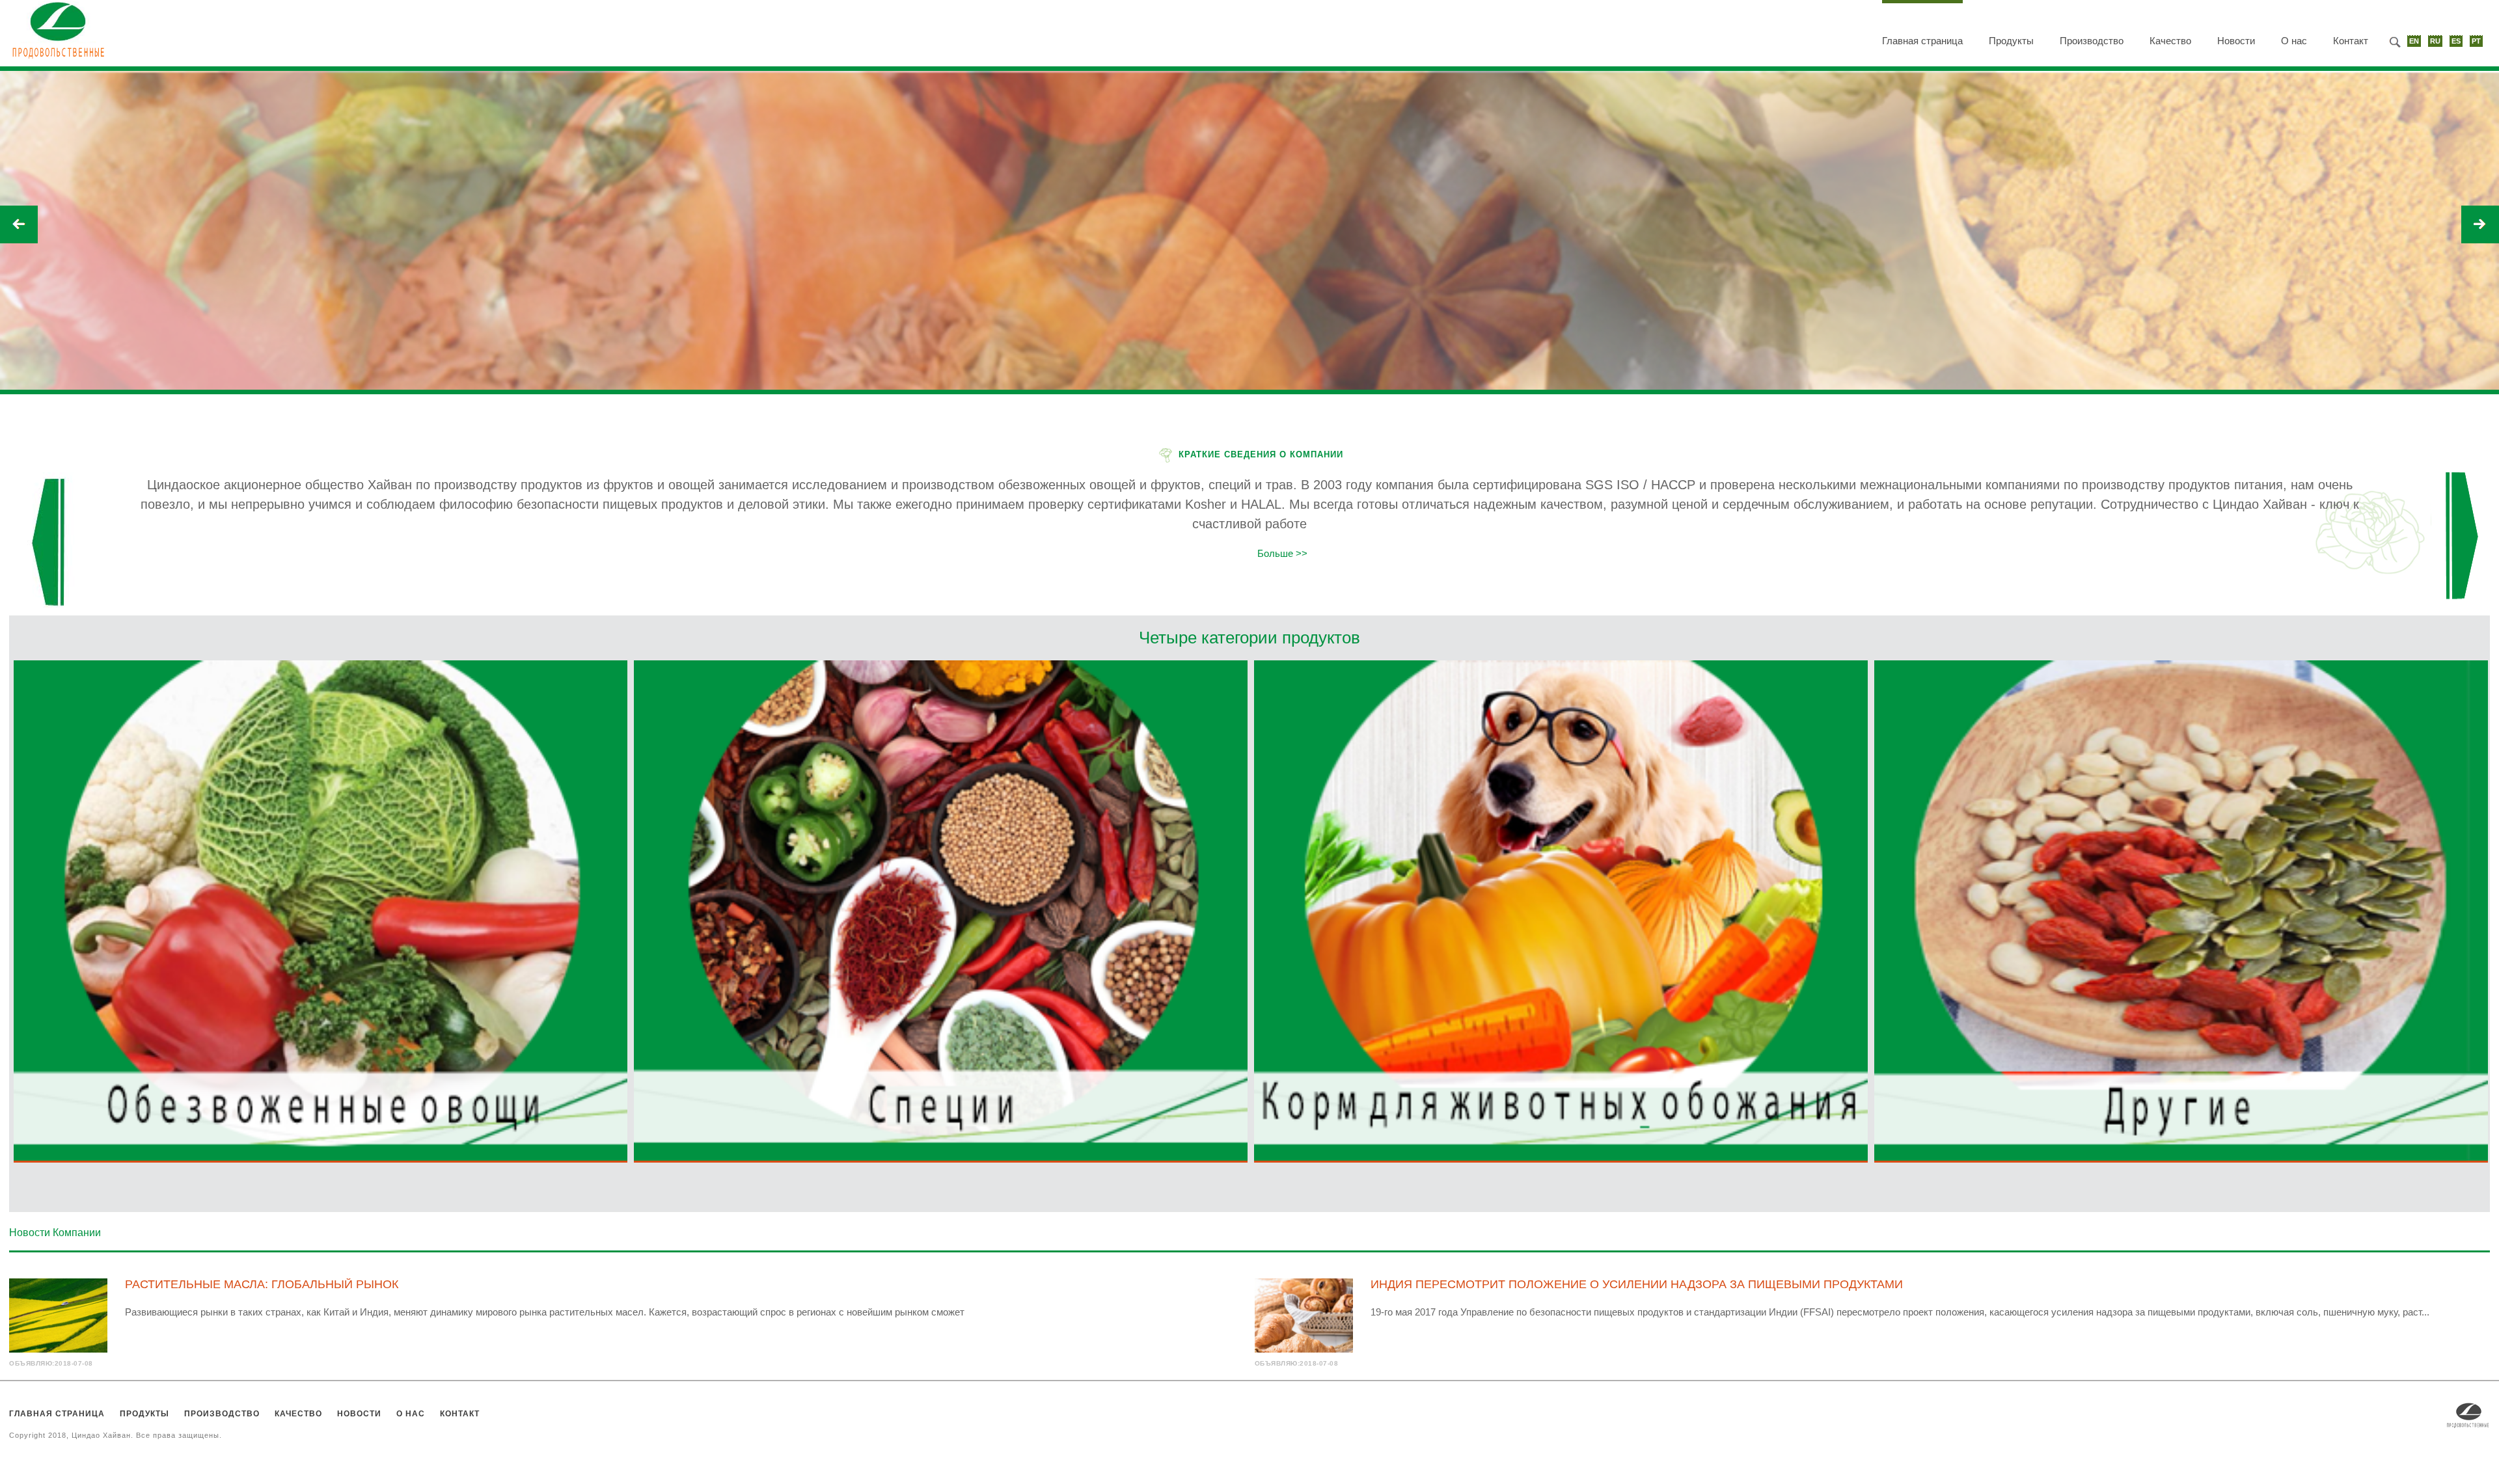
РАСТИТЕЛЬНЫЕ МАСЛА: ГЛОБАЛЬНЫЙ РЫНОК (262, 1284)
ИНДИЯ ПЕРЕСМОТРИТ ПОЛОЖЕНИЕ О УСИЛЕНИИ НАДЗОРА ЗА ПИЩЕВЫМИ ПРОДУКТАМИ (1637, 1284)
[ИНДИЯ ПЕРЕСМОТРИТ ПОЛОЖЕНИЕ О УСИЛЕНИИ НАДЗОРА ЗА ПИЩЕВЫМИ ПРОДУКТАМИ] (1304, 1315)
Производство (2092, 41)
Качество (2170, 41)
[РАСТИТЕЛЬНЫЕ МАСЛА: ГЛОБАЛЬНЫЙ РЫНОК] (58, 1315)
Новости (2236, 41)
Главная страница (1922, 41)
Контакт (2351, 41)
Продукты (2011, 41)
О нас (2294, 41)
